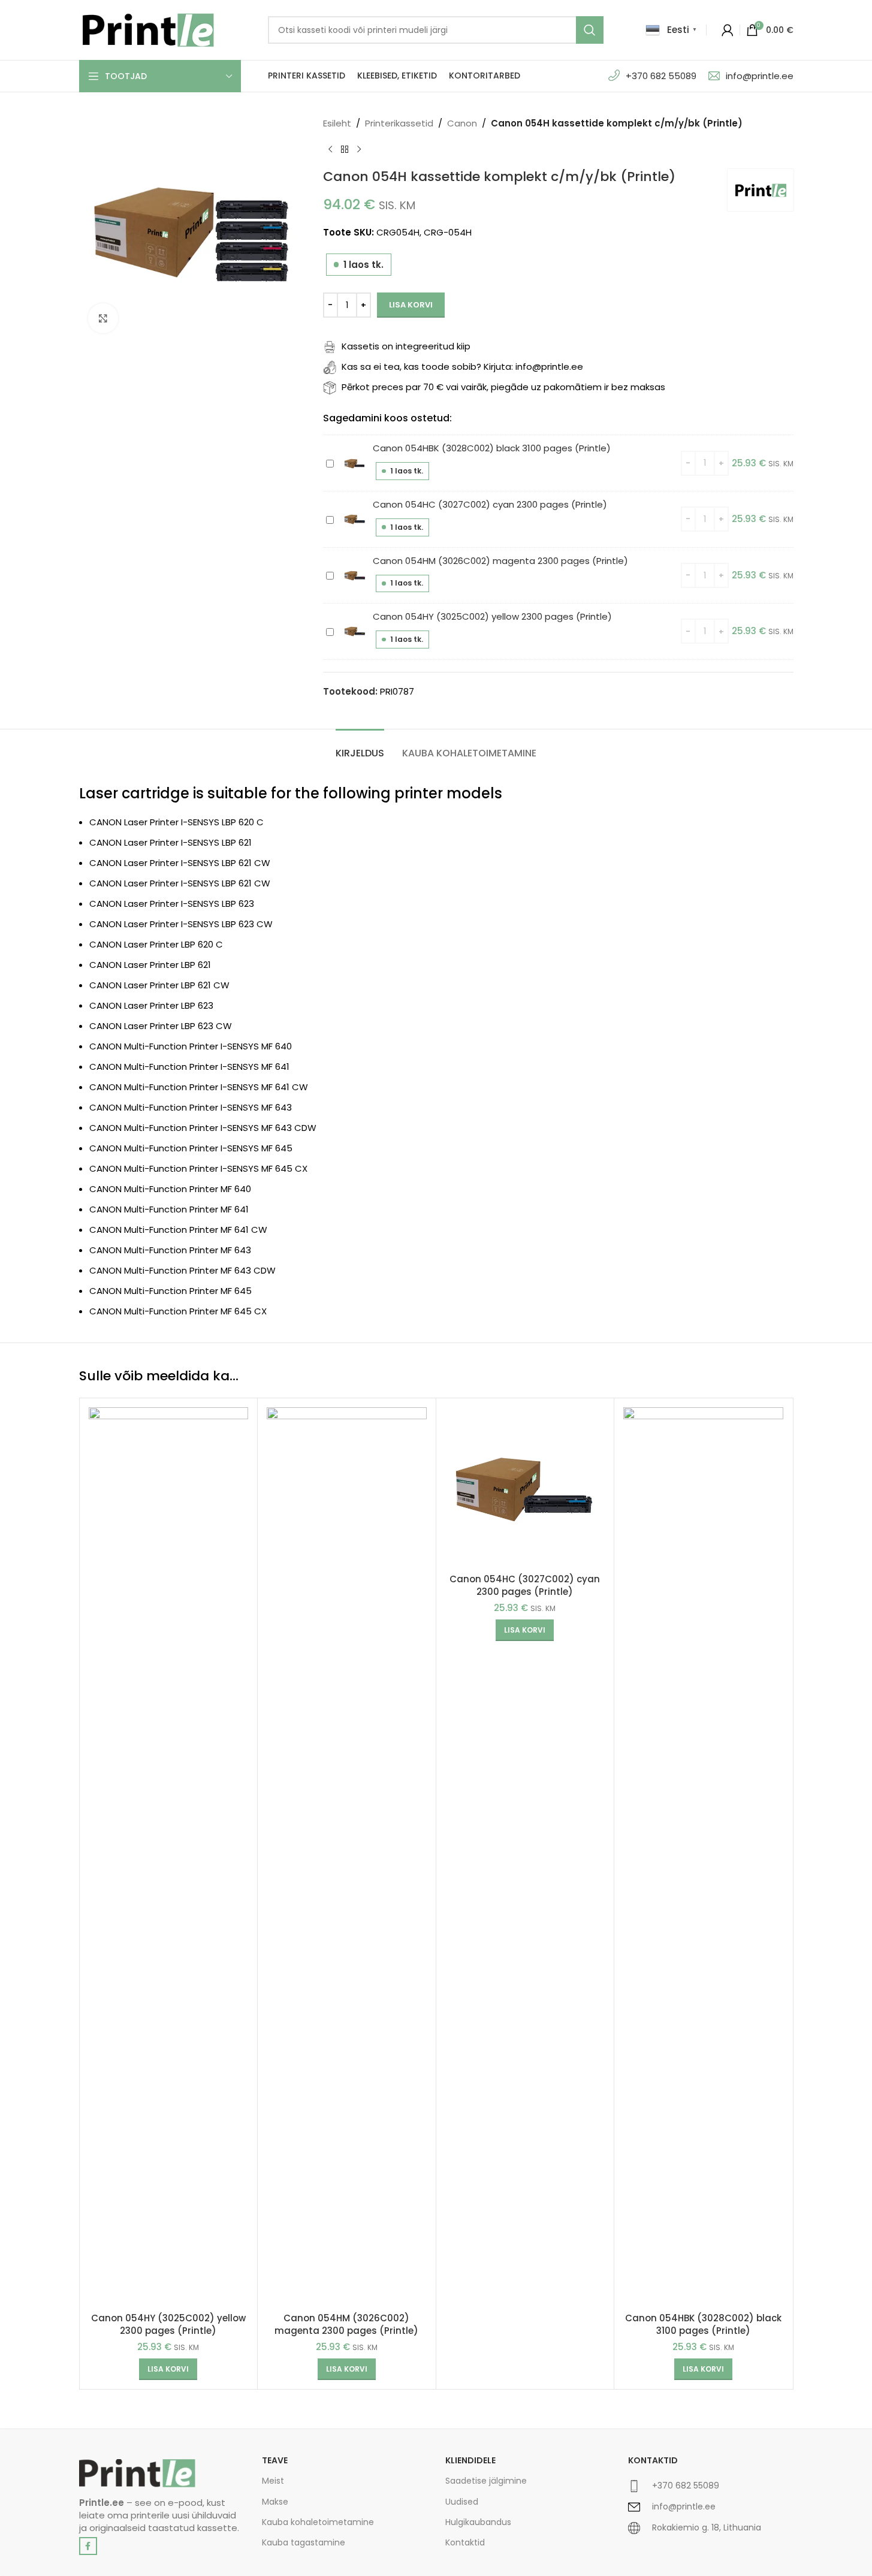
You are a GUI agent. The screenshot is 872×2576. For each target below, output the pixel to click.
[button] (168, 2369)
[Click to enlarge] (103, 318)
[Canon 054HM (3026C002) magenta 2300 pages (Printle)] (347, 1857)
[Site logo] (148, 29)
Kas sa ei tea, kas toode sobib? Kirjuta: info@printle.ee (462, 367)
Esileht (337, 123)
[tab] (360, 747)
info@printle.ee (760, 76)
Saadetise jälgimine (486, 2481)
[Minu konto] (728, 30)
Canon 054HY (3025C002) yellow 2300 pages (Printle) (492, 616)
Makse (275, 2502)
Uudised (462, 2502)
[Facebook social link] (88, 2546)
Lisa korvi (411, 305)
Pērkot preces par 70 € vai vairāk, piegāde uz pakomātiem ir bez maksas (503, 387)
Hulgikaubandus (478, 2522)
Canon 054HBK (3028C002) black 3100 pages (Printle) (492, 448)
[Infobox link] (711, 2491)
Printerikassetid (399, 123)
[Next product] (359, 150)
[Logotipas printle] (137, 2473)
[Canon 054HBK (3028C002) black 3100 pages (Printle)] (703, 1857)
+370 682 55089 (661, 76)
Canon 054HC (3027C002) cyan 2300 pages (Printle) (490, 504)
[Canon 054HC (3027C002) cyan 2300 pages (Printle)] (525, 1487)
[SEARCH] (590, 30)
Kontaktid (465, 2542)
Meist (273, 2481)
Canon (462, 123)
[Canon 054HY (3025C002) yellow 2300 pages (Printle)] (169, 1857)
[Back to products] (345, 150)
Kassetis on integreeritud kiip (406, 346)
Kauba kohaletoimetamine (318, 2522)
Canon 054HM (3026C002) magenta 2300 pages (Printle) (500, 561)
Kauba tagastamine (304, 2542)
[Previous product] (330, 150)
